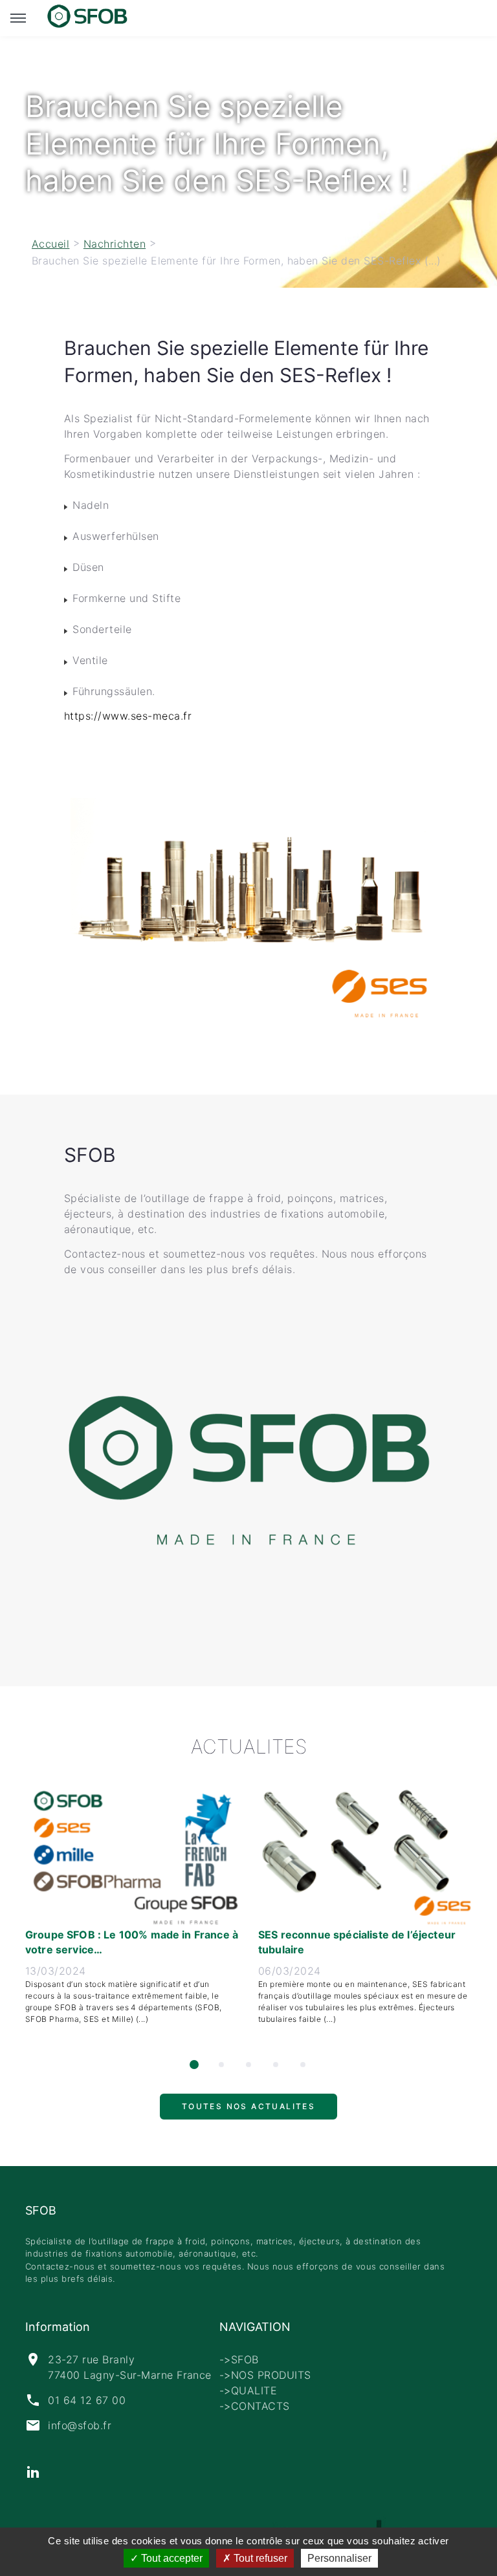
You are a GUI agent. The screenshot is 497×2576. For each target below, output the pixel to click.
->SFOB (239, 2359)
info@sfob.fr (80, 2425)
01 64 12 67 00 (87, 2400)
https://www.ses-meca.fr (128, 716)
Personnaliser (339, 2558)
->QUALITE (248, 2390)
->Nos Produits (265, 2375)
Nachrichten (115, 244)
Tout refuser (259, 2558)
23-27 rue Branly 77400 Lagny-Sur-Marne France (129, 2367)
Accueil (50, 244)
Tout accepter (171, 2558)
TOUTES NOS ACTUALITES (248, 2112)
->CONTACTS (255, 2406)
